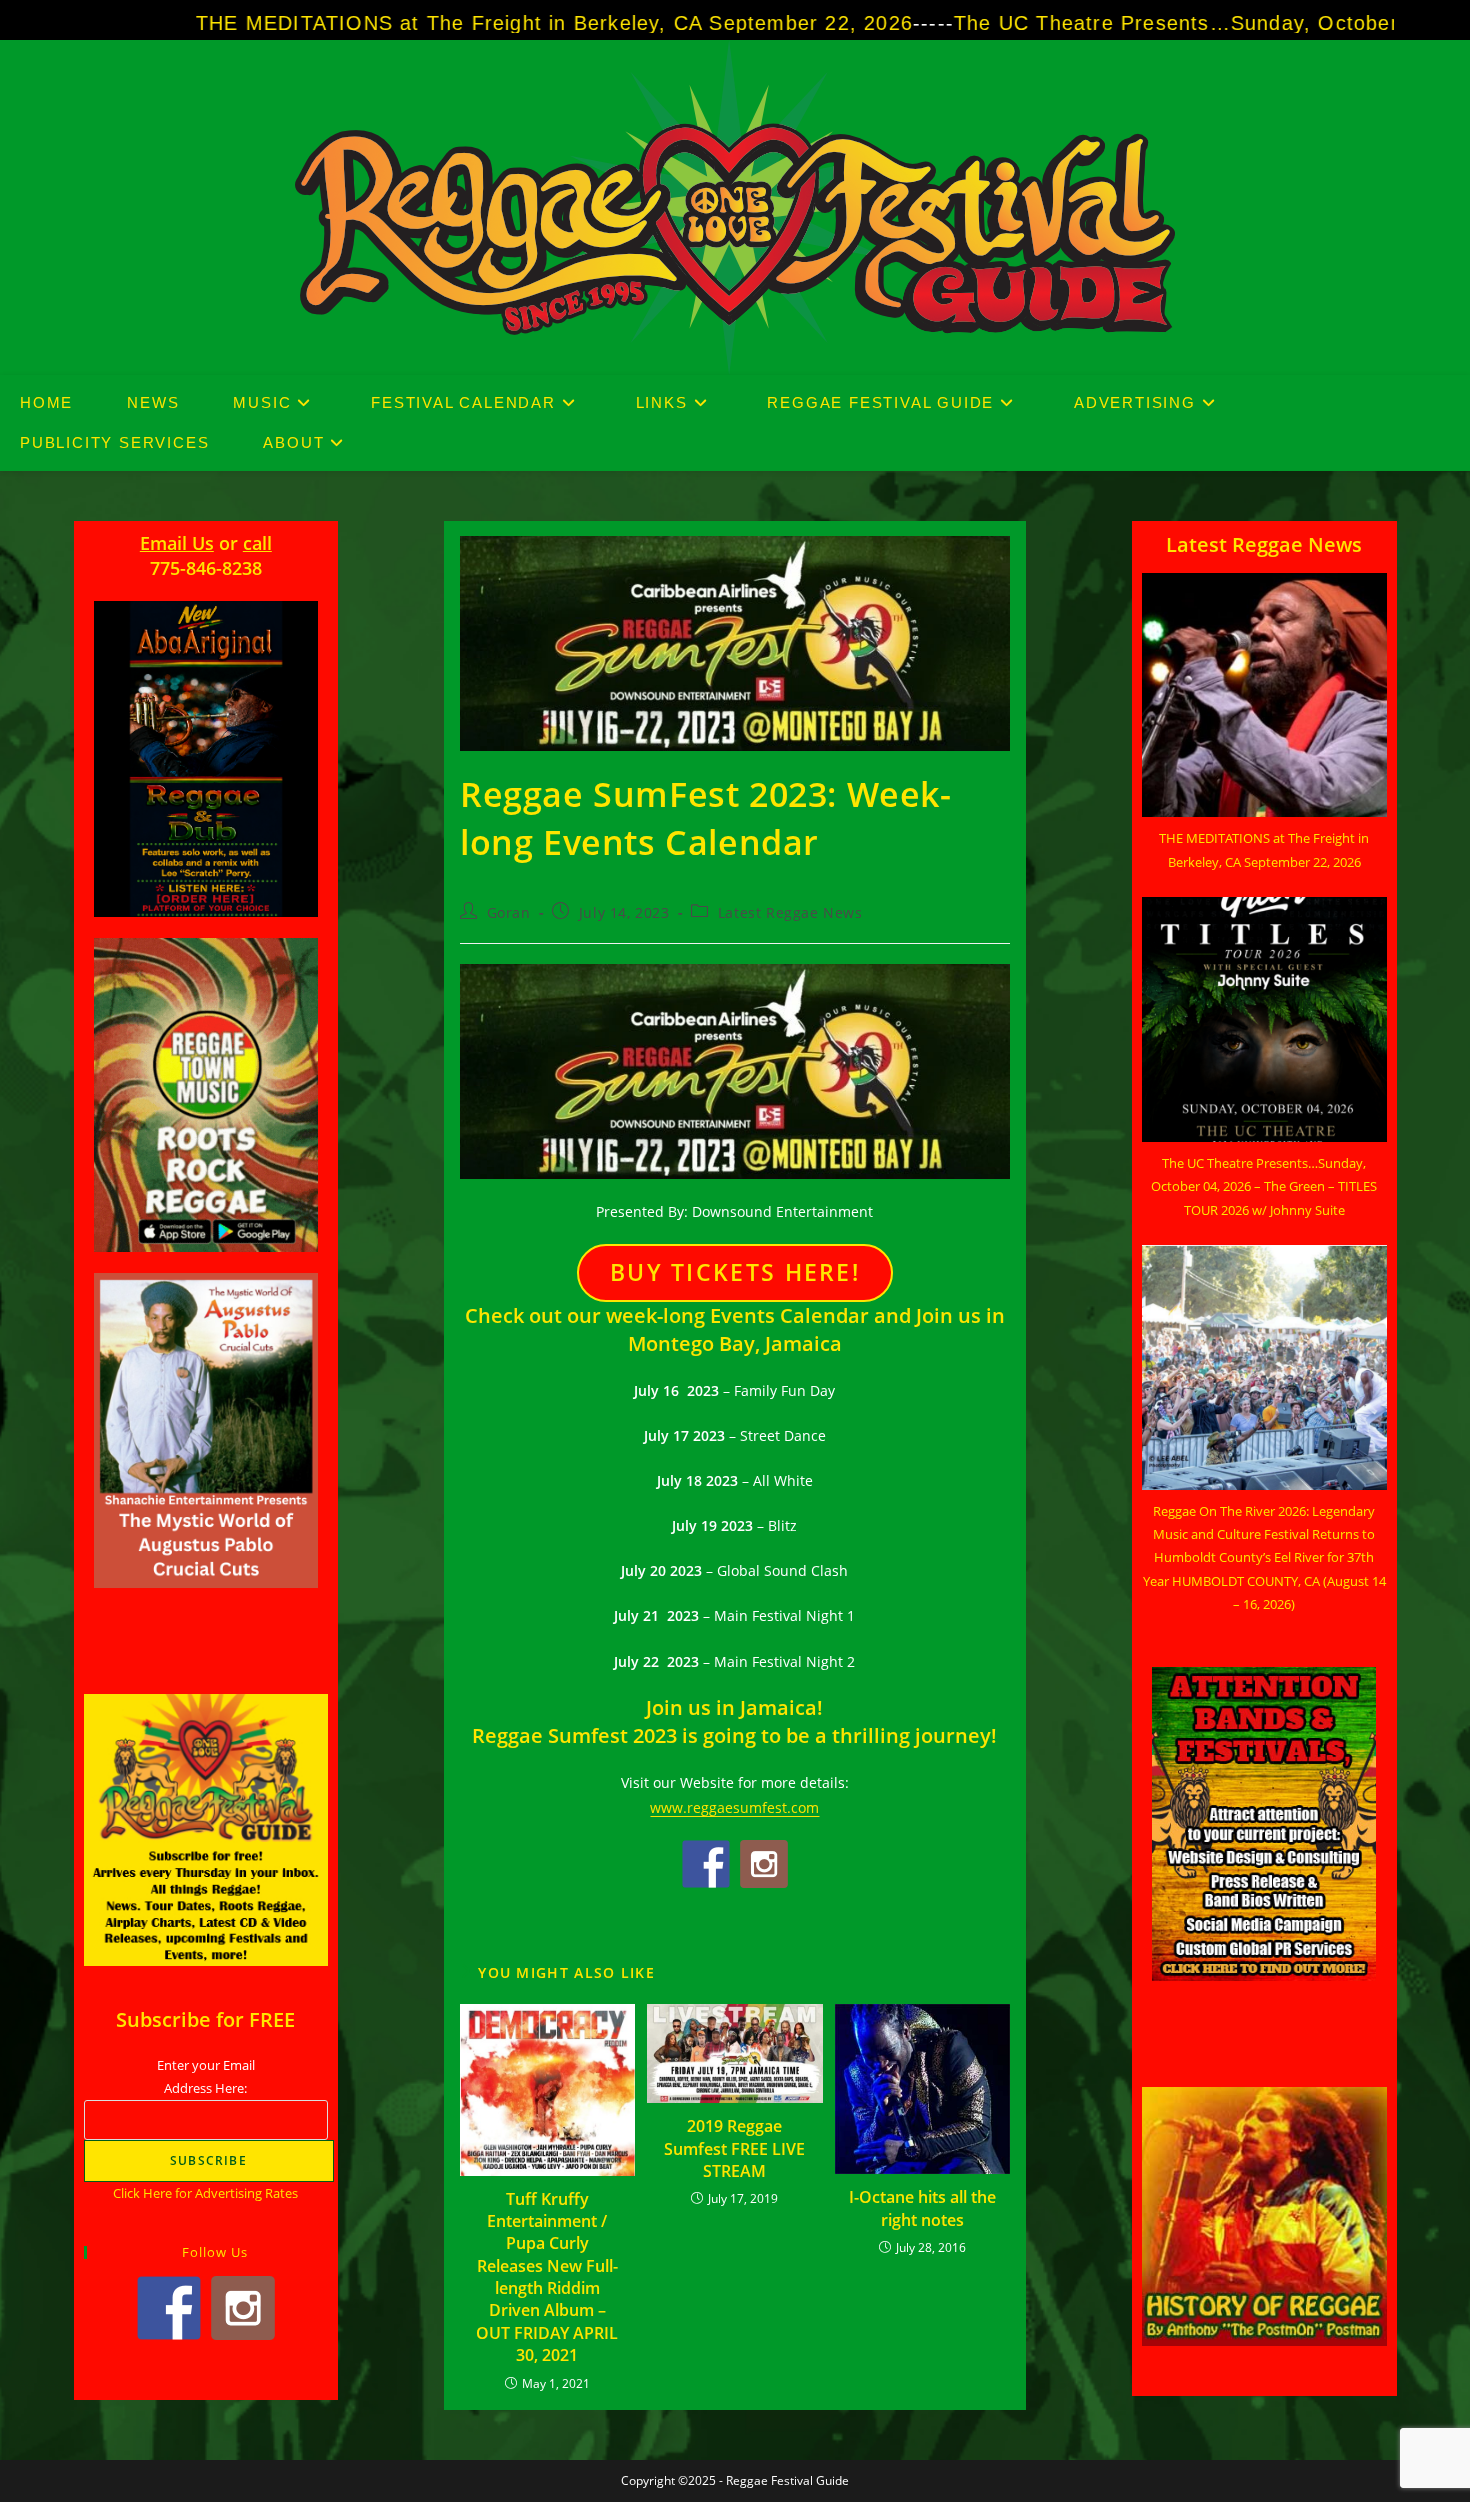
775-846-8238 (206, 568)
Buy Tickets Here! (735, 1272)
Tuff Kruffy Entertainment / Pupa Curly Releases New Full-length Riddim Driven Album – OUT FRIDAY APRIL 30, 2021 (547, 2277)
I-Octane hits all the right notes (922, 2208)
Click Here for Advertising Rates (205, 2193)
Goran (509, 912)
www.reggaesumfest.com (734, 1807)
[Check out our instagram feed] (764, 1864)
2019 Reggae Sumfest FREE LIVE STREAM (734, 2148)
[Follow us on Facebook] (706, 1864)
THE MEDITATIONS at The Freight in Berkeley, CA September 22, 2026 (389, 23)
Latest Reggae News (790, 912)
